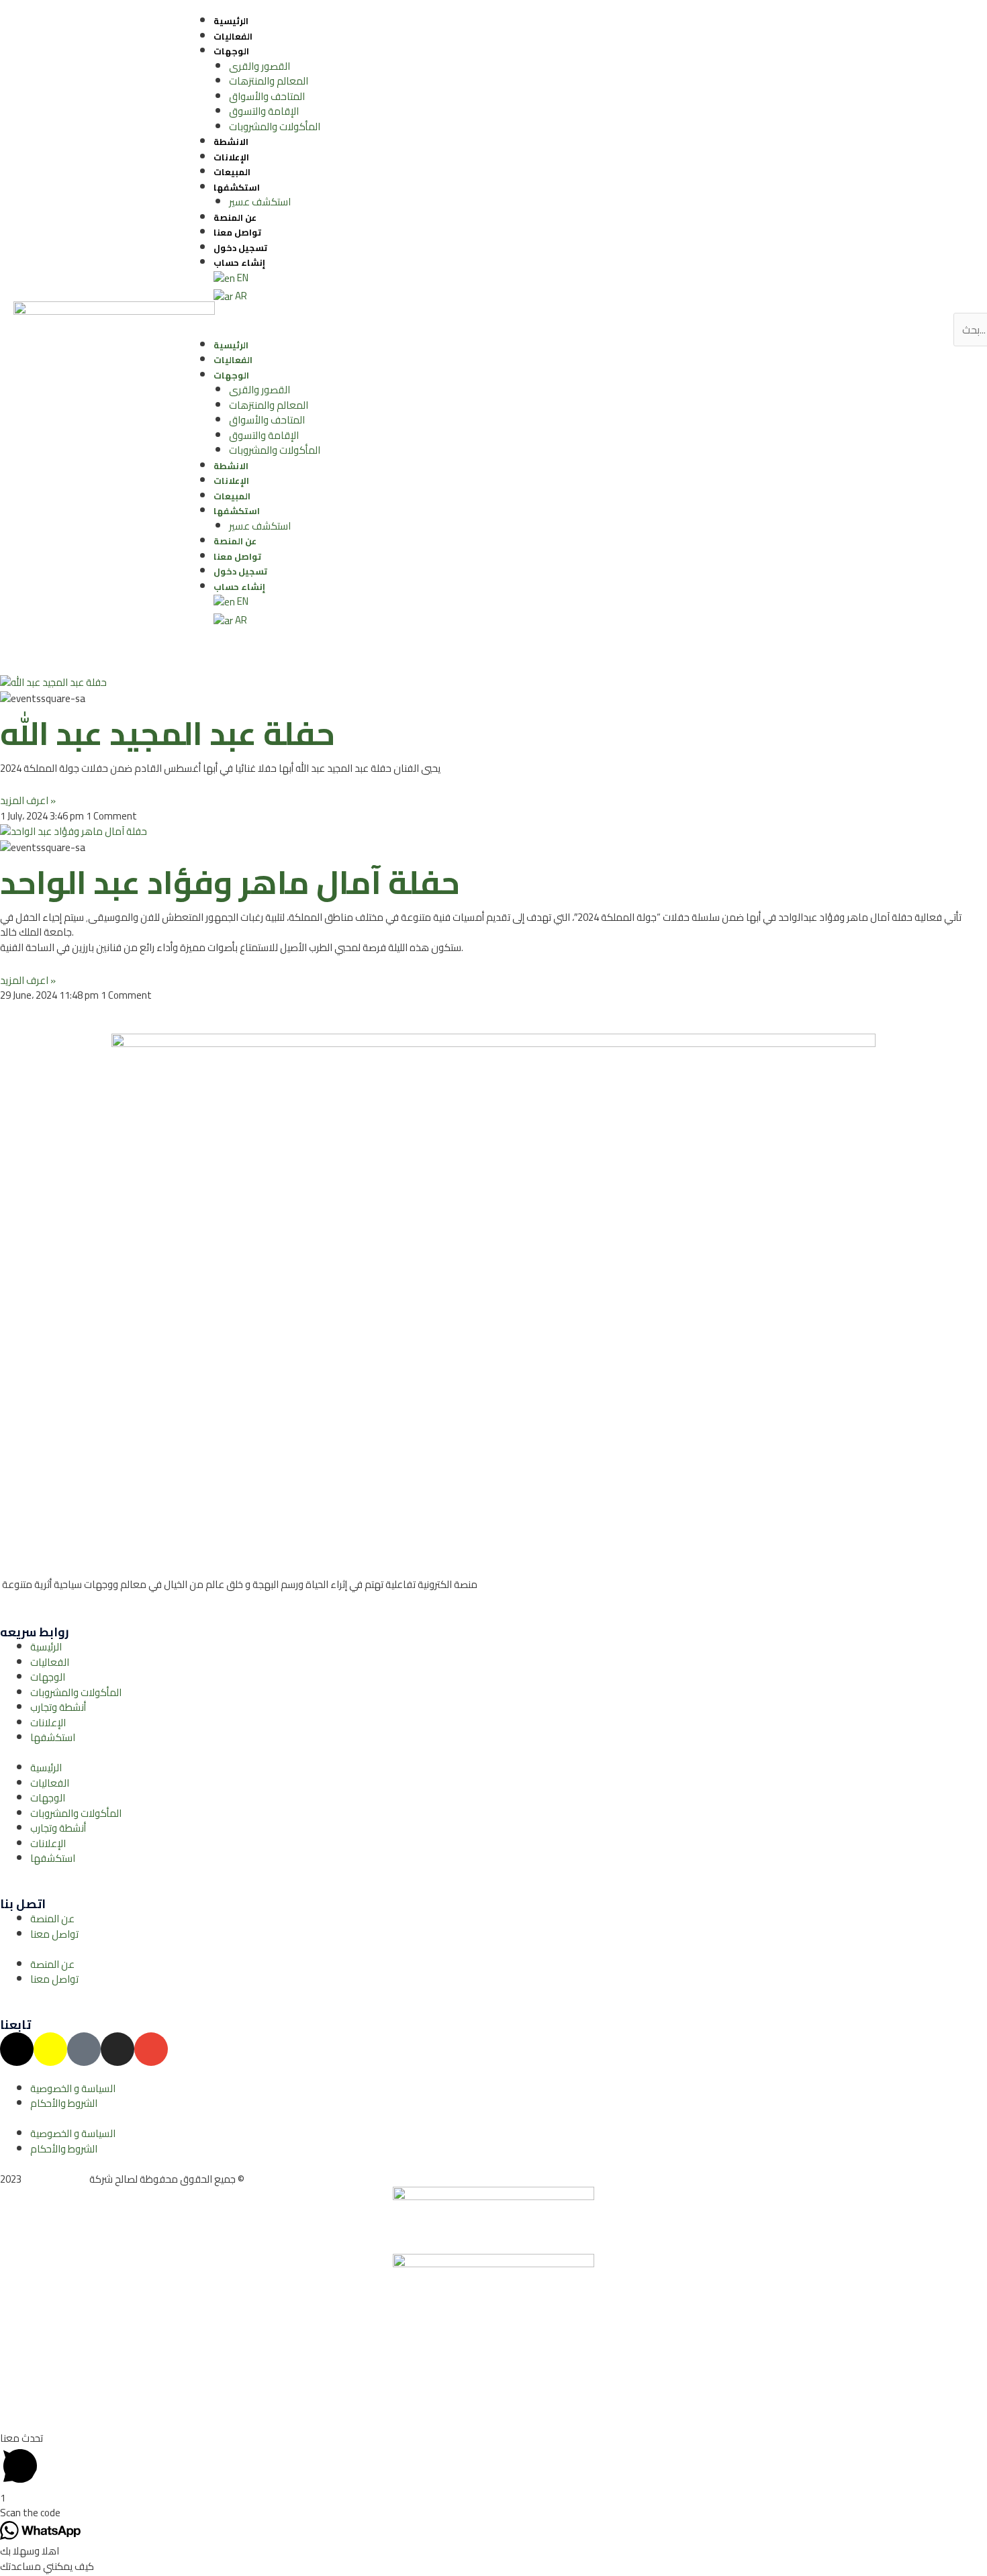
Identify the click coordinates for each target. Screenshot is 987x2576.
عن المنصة (235, 217)
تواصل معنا (237, 232)
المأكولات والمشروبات (275, 127)
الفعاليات (233, 36)
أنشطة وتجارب (58, 1707)
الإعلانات (231, 157)
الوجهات (231, 51)
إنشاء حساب (239, 262)
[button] (548, 330)
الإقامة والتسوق (264, 111)
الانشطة (231, 142)
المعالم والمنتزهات (269, 81)
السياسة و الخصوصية (73, 2088)
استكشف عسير (260, 202)
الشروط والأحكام (64, 2103)
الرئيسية (231, 21)
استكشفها (237, 187)
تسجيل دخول (240, 248)
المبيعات (232, 172)
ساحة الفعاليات (55, 2179)
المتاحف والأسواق (267, 96)
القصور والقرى (260, 66)
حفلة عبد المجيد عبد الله (168, 733)
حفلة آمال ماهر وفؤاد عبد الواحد (230, 882)
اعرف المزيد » (28, 800)
